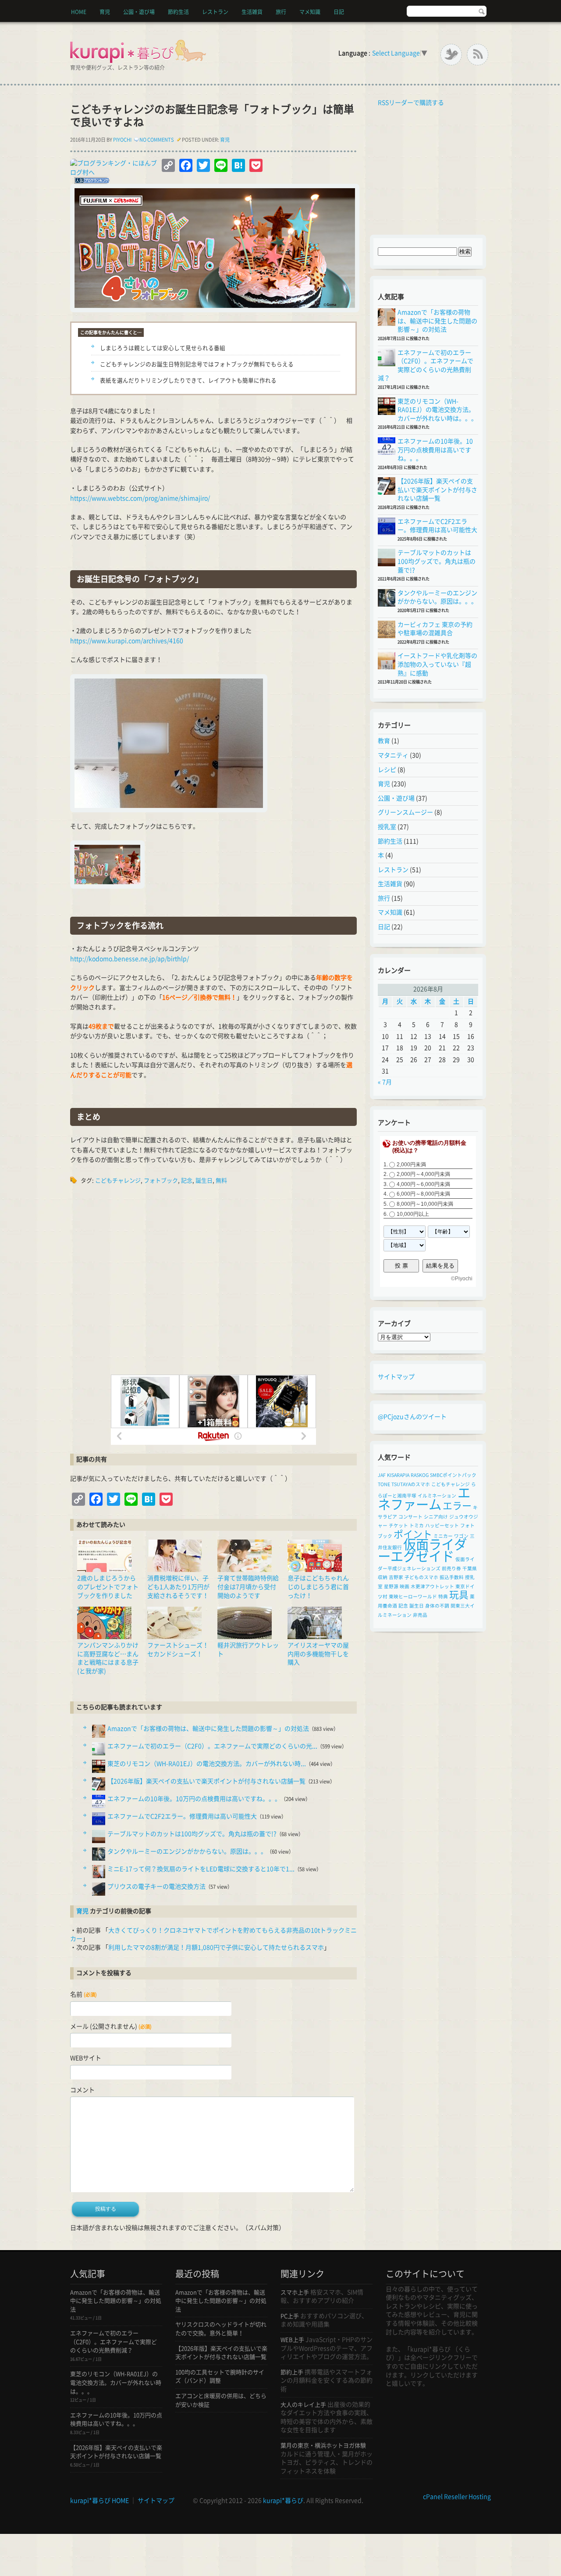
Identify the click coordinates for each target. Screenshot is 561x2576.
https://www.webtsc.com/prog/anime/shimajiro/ (140, 498)
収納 (383, 1577)
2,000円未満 (411, 1165)
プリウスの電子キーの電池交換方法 (156, 1886)
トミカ (417, 1526)
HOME (79, 12)
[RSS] (478, 55)
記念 (187, 1181)
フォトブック (161, 1181)
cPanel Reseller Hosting (457, 2497)
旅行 (281, 12)
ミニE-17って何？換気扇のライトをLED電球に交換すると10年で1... (201, 1869)
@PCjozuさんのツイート (412, 1417)
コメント (82, 2090)
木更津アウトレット (432, 1586)
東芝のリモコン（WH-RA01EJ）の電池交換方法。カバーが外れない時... (207, 1764)
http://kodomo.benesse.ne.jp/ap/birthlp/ (130, 959)
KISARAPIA (398, 1475)
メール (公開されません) (111, 2026)
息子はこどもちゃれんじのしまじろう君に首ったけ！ (318, 1587)
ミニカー (443, 1536)
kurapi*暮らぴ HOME (99, 2501)
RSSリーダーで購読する (411, 103)
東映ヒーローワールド (413, 1597)
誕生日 (204, 1181)
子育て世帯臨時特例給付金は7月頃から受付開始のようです (248, 1587)
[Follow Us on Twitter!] (451, 55)
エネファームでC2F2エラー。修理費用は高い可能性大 (182, 1816)
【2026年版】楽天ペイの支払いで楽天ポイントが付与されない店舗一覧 (206, 1781)
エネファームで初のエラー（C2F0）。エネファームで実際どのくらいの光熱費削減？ (114, 2342)
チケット (398, 1526)
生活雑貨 (252, 12)
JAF (382, 1475)
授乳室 (387, 827)
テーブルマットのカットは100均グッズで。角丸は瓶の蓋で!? (192, 1834)
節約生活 (178, 12)
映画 (405, 1586)
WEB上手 (292, 2340)
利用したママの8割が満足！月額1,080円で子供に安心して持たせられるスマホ (216, 1947)
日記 (339, 12)
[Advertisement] (213, 1280)
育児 (105, 12)
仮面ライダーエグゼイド (422, 1550)
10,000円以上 (413, 1214)
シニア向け (436, 1517)
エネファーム (424, 1499)
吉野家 (396, 1577)
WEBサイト (86, 2058)
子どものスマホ (421, 1577)
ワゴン (461, 1536)
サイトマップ (396, 1377)
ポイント (413, 1534)
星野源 (391, 1586)
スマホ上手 (295, 2292)
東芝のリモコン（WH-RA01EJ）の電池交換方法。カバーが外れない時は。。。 (437, 410)
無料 (221, 1181)
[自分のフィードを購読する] (376, 103)
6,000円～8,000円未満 (423, 1194)
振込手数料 (452, 1577)
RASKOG (420, 1475)
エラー (457, 1506)
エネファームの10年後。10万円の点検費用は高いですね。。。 (194, 1799)
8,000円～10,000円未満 (425, 1204)
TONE (384, 1484)
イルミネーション (437, 1496)
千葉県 (470, 1568)
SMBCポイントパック (453, 1475)
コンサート (410, 1517)
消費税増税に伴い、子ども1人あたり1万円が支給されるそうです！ (178, 1587)
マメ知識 (310, 12)
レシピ (387, 770)
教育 (384, 741)
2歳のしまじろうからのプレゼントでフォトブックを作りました (108, 1587)
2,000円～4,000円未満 (423, 1174)
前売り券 (451, 1568)
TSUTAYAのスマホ (411, 1484)
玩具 (459, 1595)
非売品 (420, 1615)
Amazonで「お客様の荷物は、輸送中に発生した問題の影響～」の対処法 (208, 1729)
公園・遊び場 (139, 12)
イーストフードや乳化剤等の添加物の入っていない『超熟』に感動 (437, 664)
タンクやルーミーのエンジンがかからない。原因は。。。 (187, 1851)
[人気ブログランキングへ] (90, 182)
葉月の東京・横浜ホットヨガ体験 (323, 2446)
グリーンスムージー (405, 812)
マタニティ (393, 755)
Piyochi (122, 140)
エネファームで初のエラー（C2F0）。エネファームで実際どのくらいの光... (212, 1746)
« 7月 (385, 1082)
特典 (443, 1597)
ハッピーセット (442, 1526)
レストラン (215, 12)
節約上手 (292, 2372)
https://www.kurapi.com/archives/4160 (127, 641)
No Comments (157, 140)
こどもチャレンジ (118, 1181)
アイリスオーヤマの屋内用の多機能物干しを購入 (318, 1654)
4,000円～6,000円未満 (423, 1184)
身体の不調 (437, 1606)
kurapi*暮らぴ (283, 2501)
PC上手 (290, 2316)
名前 (83, 1994)
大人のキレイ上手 (303, 2405)
